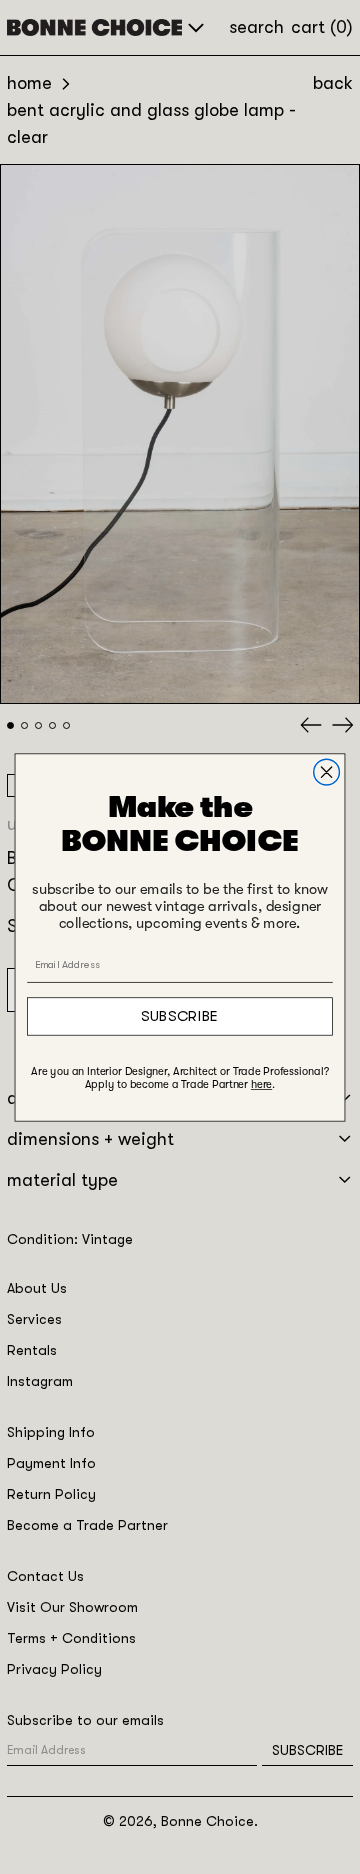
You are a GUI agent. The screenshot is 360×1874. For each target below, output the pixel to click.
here (261, 1084)
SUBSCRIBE (179, 1015)
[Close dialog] (327, 772)
